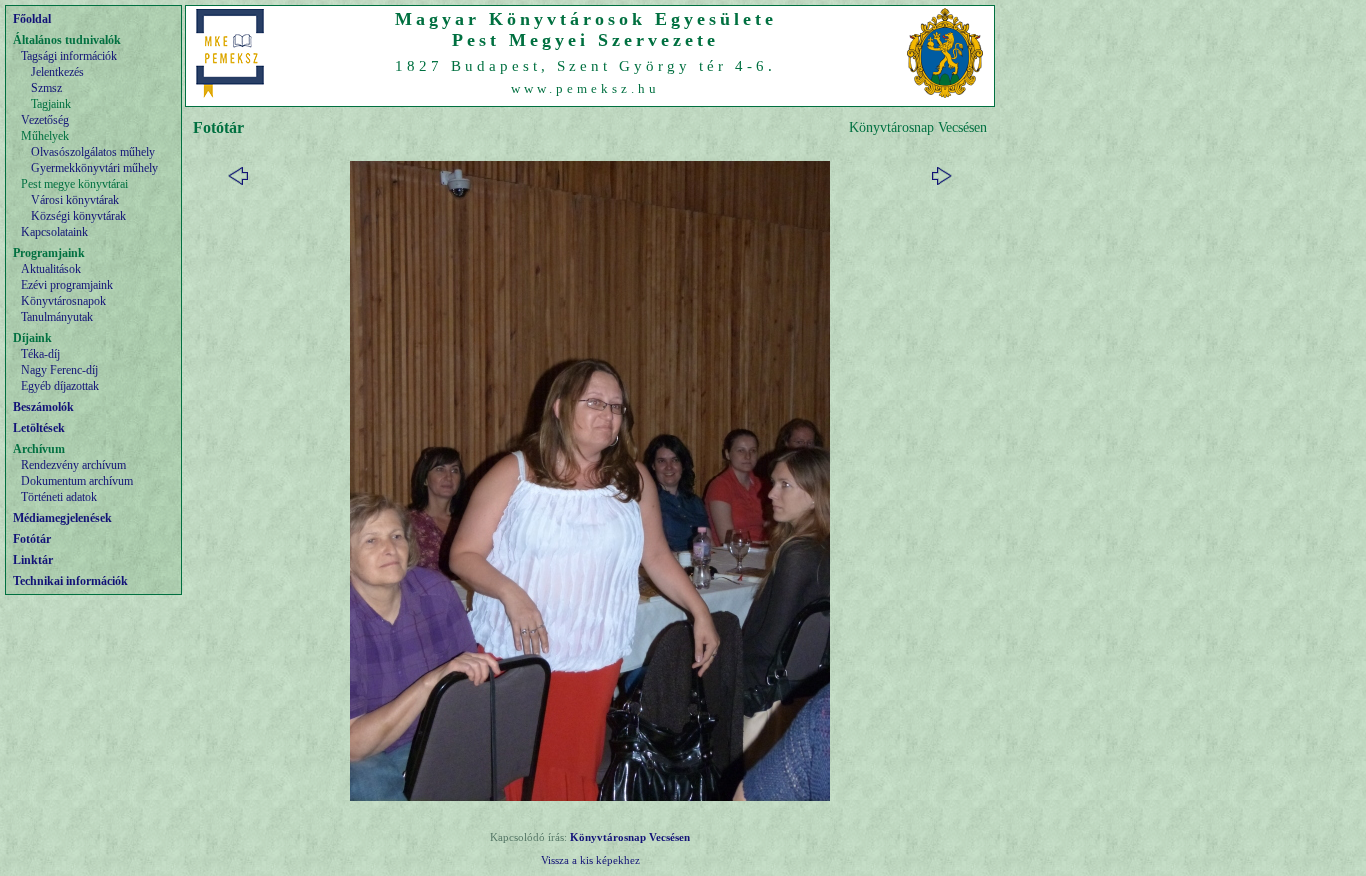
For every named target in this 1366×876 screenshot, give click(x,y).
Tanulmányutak (57, 317)
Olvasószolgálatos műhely (93, 152)
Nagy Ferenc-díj (59, 370)
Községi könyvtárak (78, 216)
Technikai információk (70, 581)
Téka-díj (40, 354)
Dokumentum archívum (77, 481)
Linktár (33, 560)
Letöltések (39, 428)
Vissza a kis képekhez (590, 860)
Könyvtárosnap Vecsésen (630, 837)
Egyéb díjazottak (60, 386)
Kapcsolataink (54, 232)
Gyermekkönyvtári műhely (94, 168)
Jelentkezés (57, 72)
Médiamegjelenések (62, 518)
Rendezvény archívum (73, 465)
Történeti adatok (59, 497)
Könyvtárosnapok (63, 301)
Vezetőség (45, 120)
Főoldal (32, 19)
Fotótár (32, 539)
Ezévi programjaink (67, 285)
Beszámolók (43, 407)
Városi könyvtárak (75, 200)
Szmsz (46, 88)
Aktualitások (51, 269)
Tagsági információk (69, 56)
